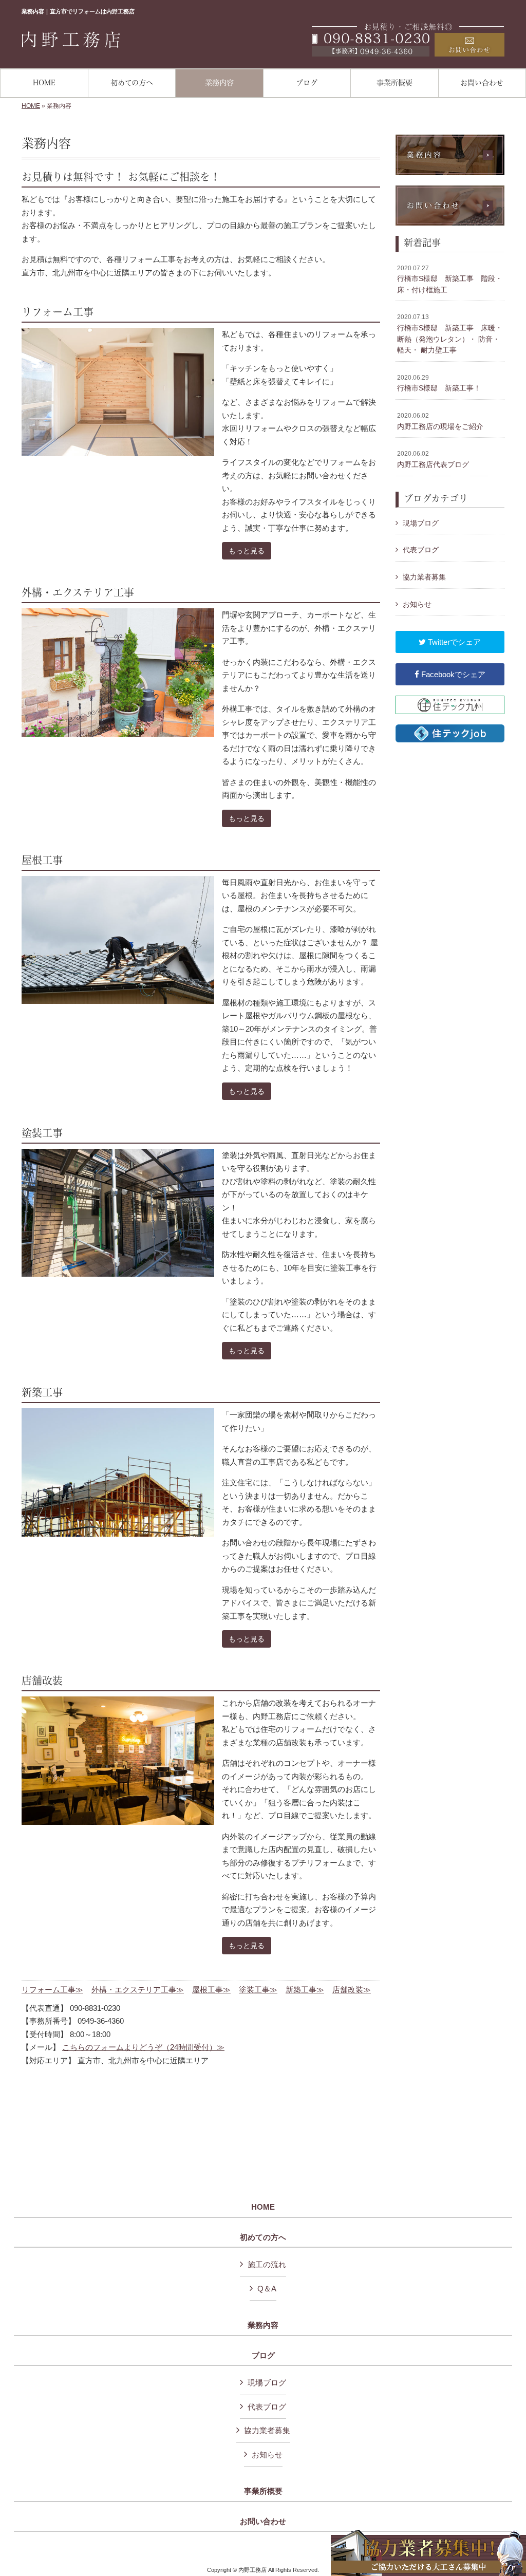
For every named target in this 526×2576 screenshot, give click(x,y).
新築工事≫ (305, 1990)
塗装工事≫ (258, 1990)
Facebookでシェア (452, 674)
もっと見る (247, 551)
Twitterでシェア (453, 642)
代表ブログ (421, 550)
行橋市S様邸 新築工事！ (439, 383)
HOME (31, 106)
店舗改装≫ (352, 1990)
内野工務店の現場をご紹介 (440, 421)
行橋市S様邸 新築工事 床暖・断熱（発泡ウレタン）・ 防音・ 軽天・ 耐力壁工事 (450, 334)
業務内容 (263, 2325)
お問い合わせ (263, 2522)
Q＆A (267, 2289)
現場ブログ (421, 523)
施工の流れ (267, 2264)
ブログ (263, 2356)
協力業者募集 (424, 577)
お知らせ (417, 604)
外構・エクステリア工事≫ (138, 1990)
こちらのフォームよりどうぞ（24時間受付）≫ (143, 2047)
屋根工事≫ (211, 1990)
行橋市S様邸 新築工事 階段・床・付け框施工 (450, 279)
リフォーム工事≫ (52, 1990)
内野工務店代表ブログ (433, 459)
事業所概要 (263, 2491)
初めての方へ (263, 2237)
